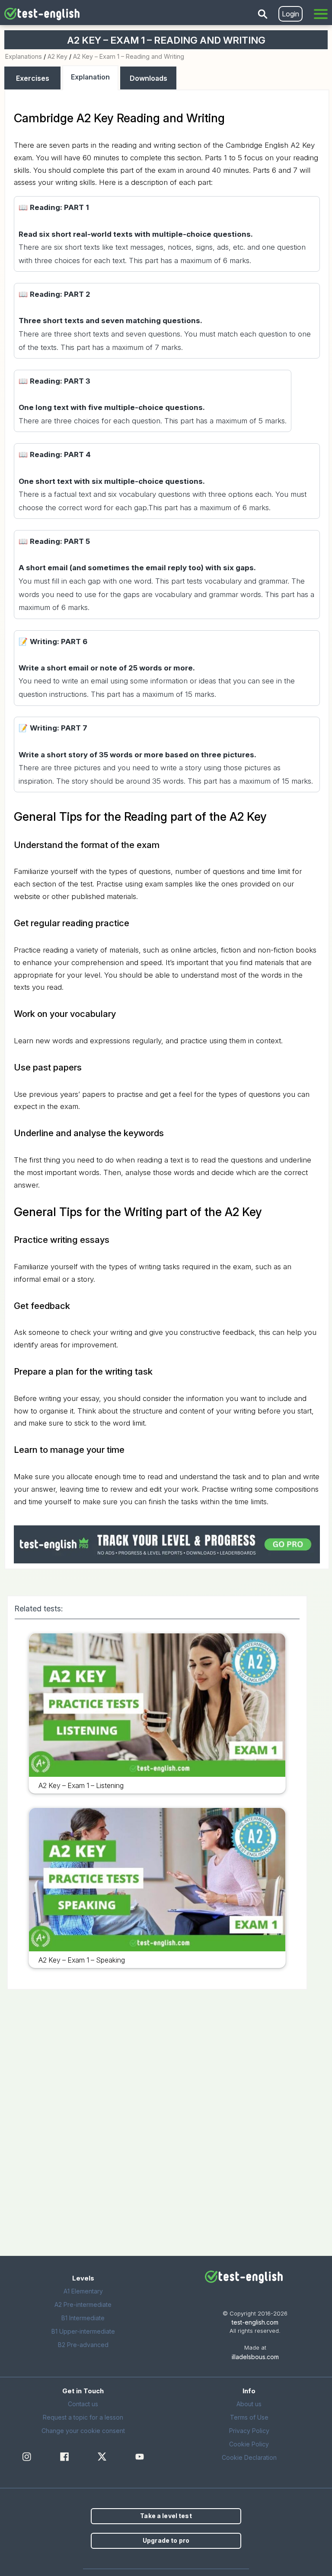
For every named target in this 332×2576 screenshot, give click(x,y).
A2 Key (57, 56)
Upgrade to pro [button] (166, 2540)
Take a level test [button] (166, 2516)
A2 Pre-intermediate (83, 2304)
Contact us (83, 2404)
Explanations (24, 56)
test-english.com (255, 2322)
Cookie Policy (249, 2444)
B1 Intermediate (83, 2318)
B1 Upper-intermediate (83, 2331)
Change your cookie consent (83, 2431)
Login (290, 14)
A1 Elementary (83, 2291)
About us (249, 2404)
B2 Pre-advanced (83, 2345)
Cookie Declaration (249, 2457)
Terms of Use (249, 2417)
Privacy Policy (249, 2431)
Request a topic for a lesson (83, 2417)
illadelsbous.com (255, 2357)
